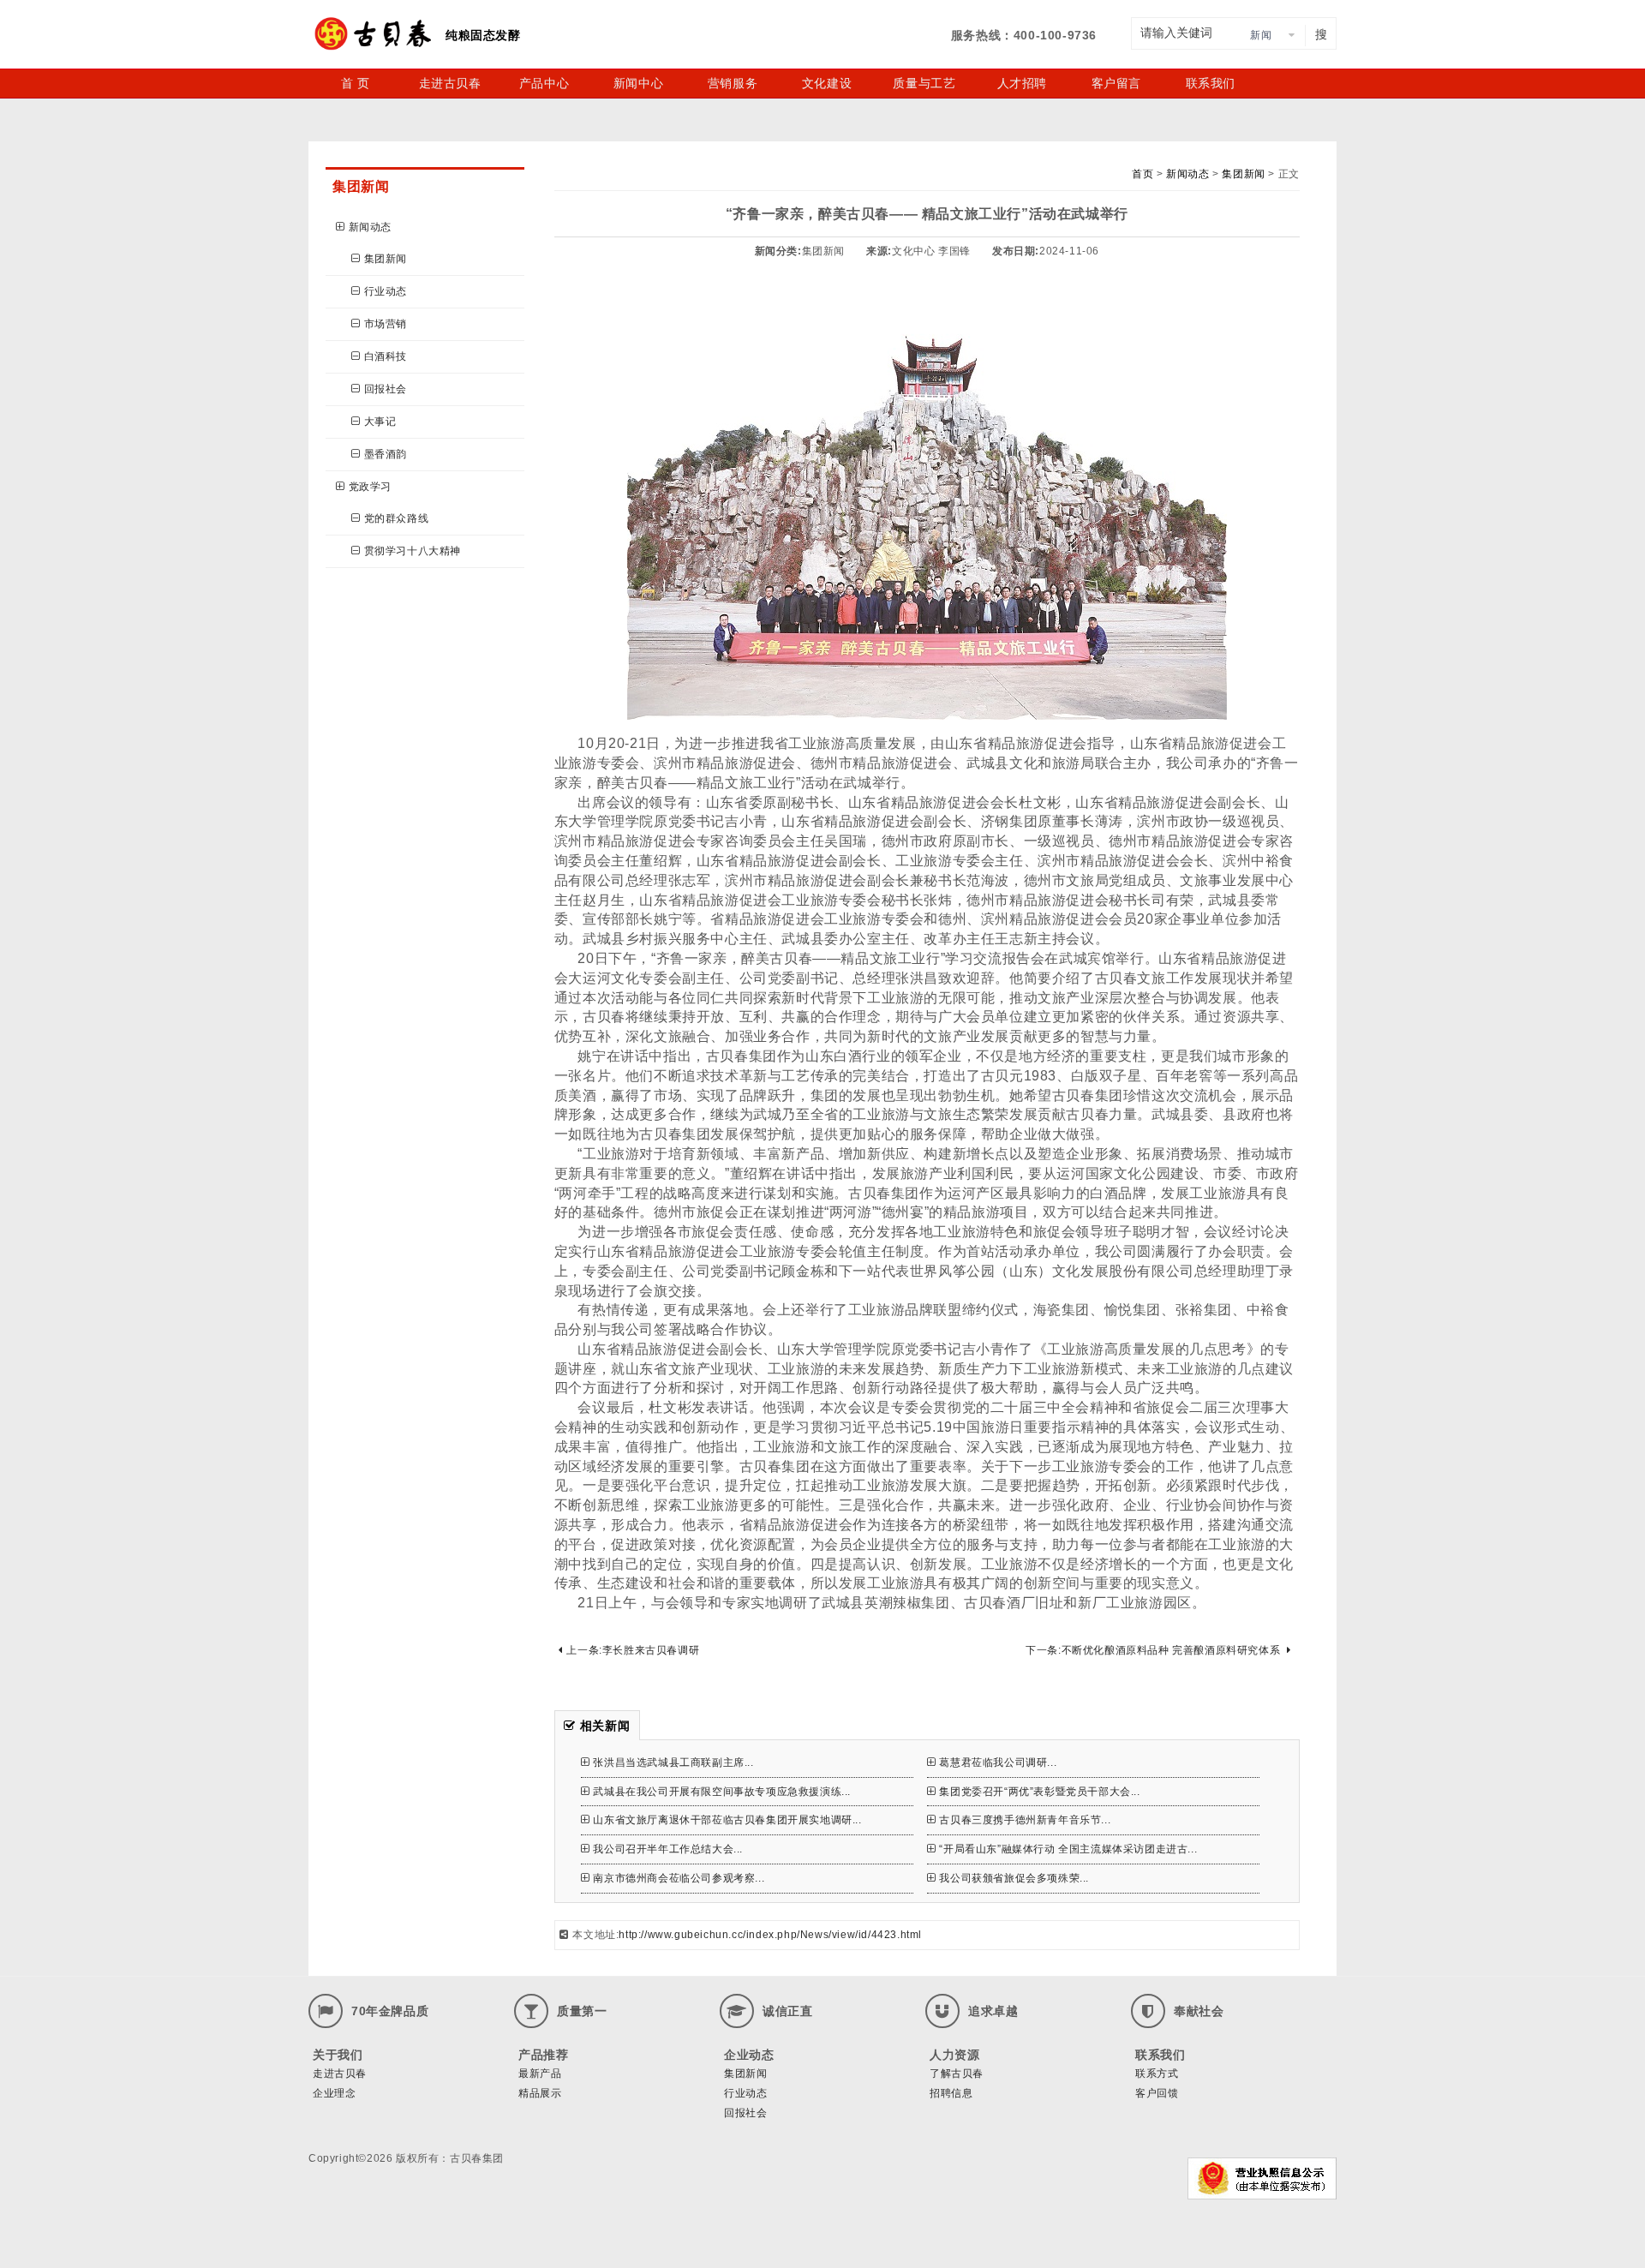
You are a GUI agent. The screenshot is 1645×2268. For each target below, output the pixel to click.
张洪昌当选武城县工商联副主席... (673, 1762)
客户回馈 (1157, 2093)
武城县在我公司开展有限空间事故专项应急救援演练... (722, 1792)
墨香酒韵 (386, 454)
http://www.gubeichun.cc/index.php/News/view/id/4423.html (770, 1935)
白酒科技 (386, 356)
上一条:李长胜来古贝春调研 (633, 1650)
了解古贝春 (957, 2074)
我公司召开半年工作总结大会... (668, 1849)
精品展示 (540, 2093)
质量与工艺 (924, 83)
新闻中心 (638, 83)
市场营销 (386, 324)
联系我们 (1211, 83)
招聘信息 (951, 2093)
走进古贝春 (450, 83)
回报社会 (386, 389)
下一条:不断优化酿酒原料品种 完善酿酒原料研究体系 (1153, 1650)
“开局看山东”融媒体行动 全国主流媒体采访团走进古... (1068, 1849)
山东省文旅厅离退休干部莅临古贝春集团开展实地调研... (727, 1820)
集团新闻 (386, 259)
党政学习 (370, 487)
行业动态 (386, 291)
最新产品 (540, 2074)
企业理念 (334, 2093)
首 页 (356, 83)
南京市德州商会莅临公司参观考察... (679, 1878)
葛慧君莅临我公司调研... (998, 1762)
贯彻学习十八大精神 (413, 551)
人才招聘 (1022, 83)
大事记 (380, 422)
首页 (1143, 174)
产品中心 (544, 83)
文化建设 (827, 83)
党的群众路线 (397, 518)
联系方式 (1157, 2074)
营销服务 (733, 83)
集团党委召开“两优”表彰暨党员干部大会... (1039, 1792)
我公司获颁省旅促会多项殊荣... (1014, 1878)
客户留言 (1116, 83)
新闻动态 (370, 227)
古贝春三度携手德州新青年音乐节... (1025, 1820)
